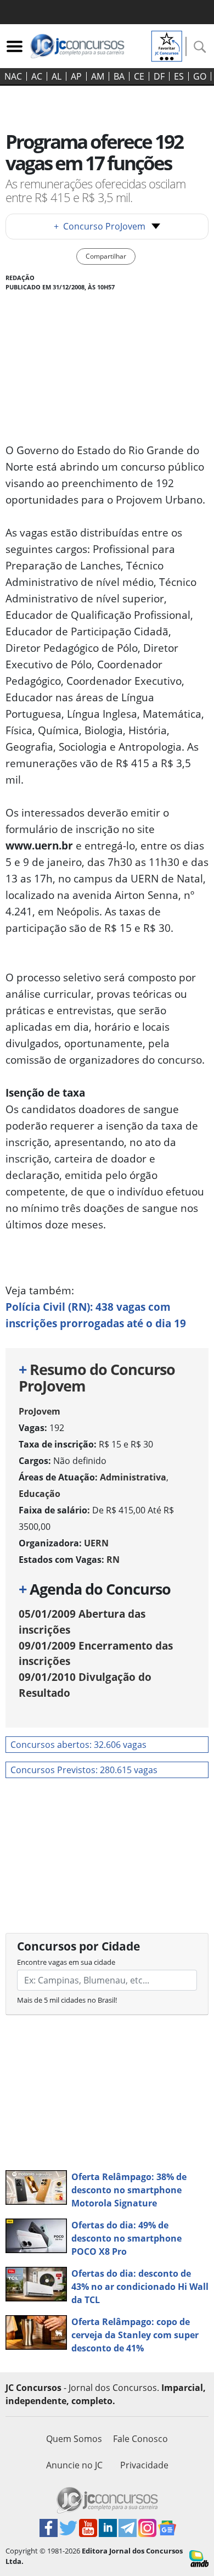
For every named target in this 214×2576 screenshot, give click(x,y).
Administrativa (133, 1477)
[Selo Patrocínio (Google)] (167, 45)
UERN (96, 1543)
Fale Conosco (140, 2439)
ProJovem (40, 1411)
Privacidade (144, 2465)
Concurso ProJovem (100, 226)
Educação (40, 1494)
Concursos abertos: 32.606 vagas (78, 1745)
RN (113, 1560)
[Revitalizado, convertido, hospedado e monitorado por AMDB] (199, 2558)
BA (119, 76)
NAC (13, 76)
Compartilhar (106, 256)
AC (37, 76)
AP (76, 76)
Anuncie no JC (74, 2465)
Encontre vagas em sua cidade (66, 1962)
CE (139, 76)
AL (57, 76)
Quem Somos (74, 2439)
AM (98, 76)
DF (159, 76)
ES (179, 76)
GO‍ (200, 76)
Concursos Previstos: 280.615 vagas (84, 1770)
